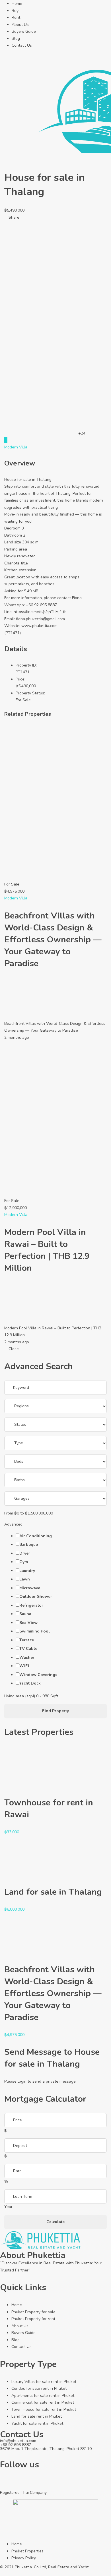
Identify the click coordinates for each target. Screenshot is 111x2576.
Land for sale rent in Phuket (37, 2416)
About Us (20, 25)
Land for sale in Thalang (53, 1892)
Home (17, 4)
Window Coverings (38, 1675)
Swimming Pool (35, 1631)
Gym (24, 1562)
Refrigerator (31, 1605)
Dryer (25, 1553)
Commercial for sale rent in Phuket (43, 2402)
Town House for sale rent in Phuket (44, 2410)
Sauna (25, 1614)
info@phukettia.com (18, 2441)
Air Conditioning (36, 1536)
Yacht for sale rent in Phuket (37, 2423)
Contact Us (22, 45)
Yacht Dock (30, 1683)
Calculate (55, 2222)
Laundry (27, 1571)
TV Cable (28, 1649)
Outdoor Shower (36, 1597)
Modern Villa (16, 447)
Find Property (55, 1711)
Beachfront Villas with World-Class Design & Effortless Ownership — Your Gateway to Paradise (53, 940)
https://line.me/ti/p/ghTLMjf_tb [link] (40, 612)
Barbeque (29, 1544)
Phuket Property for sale (33, 2312)
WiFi (24, 1666)
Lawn (25, 1579)
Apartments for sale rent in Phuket (43, 2396)
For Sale (23, 700)
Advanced (14, 1524)
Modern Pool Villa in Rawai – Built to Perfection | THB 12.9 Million (47, 1250)
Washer (27, 1657)
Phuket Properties (27, 2551)
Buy (15, 11)
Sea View (28, 1623)
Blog (16, 39)
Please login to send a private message (40, 2081)
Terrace (27, 1640)
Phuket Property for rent (33, 2319)
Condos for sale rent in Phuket (39, 2388)
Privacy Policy (24, 2558)
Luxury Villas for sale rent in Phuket (44, 2382)
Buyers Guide (24, 31)
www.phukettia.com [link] (39, 626)
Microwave (30, 1588)
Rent (16, 17)
